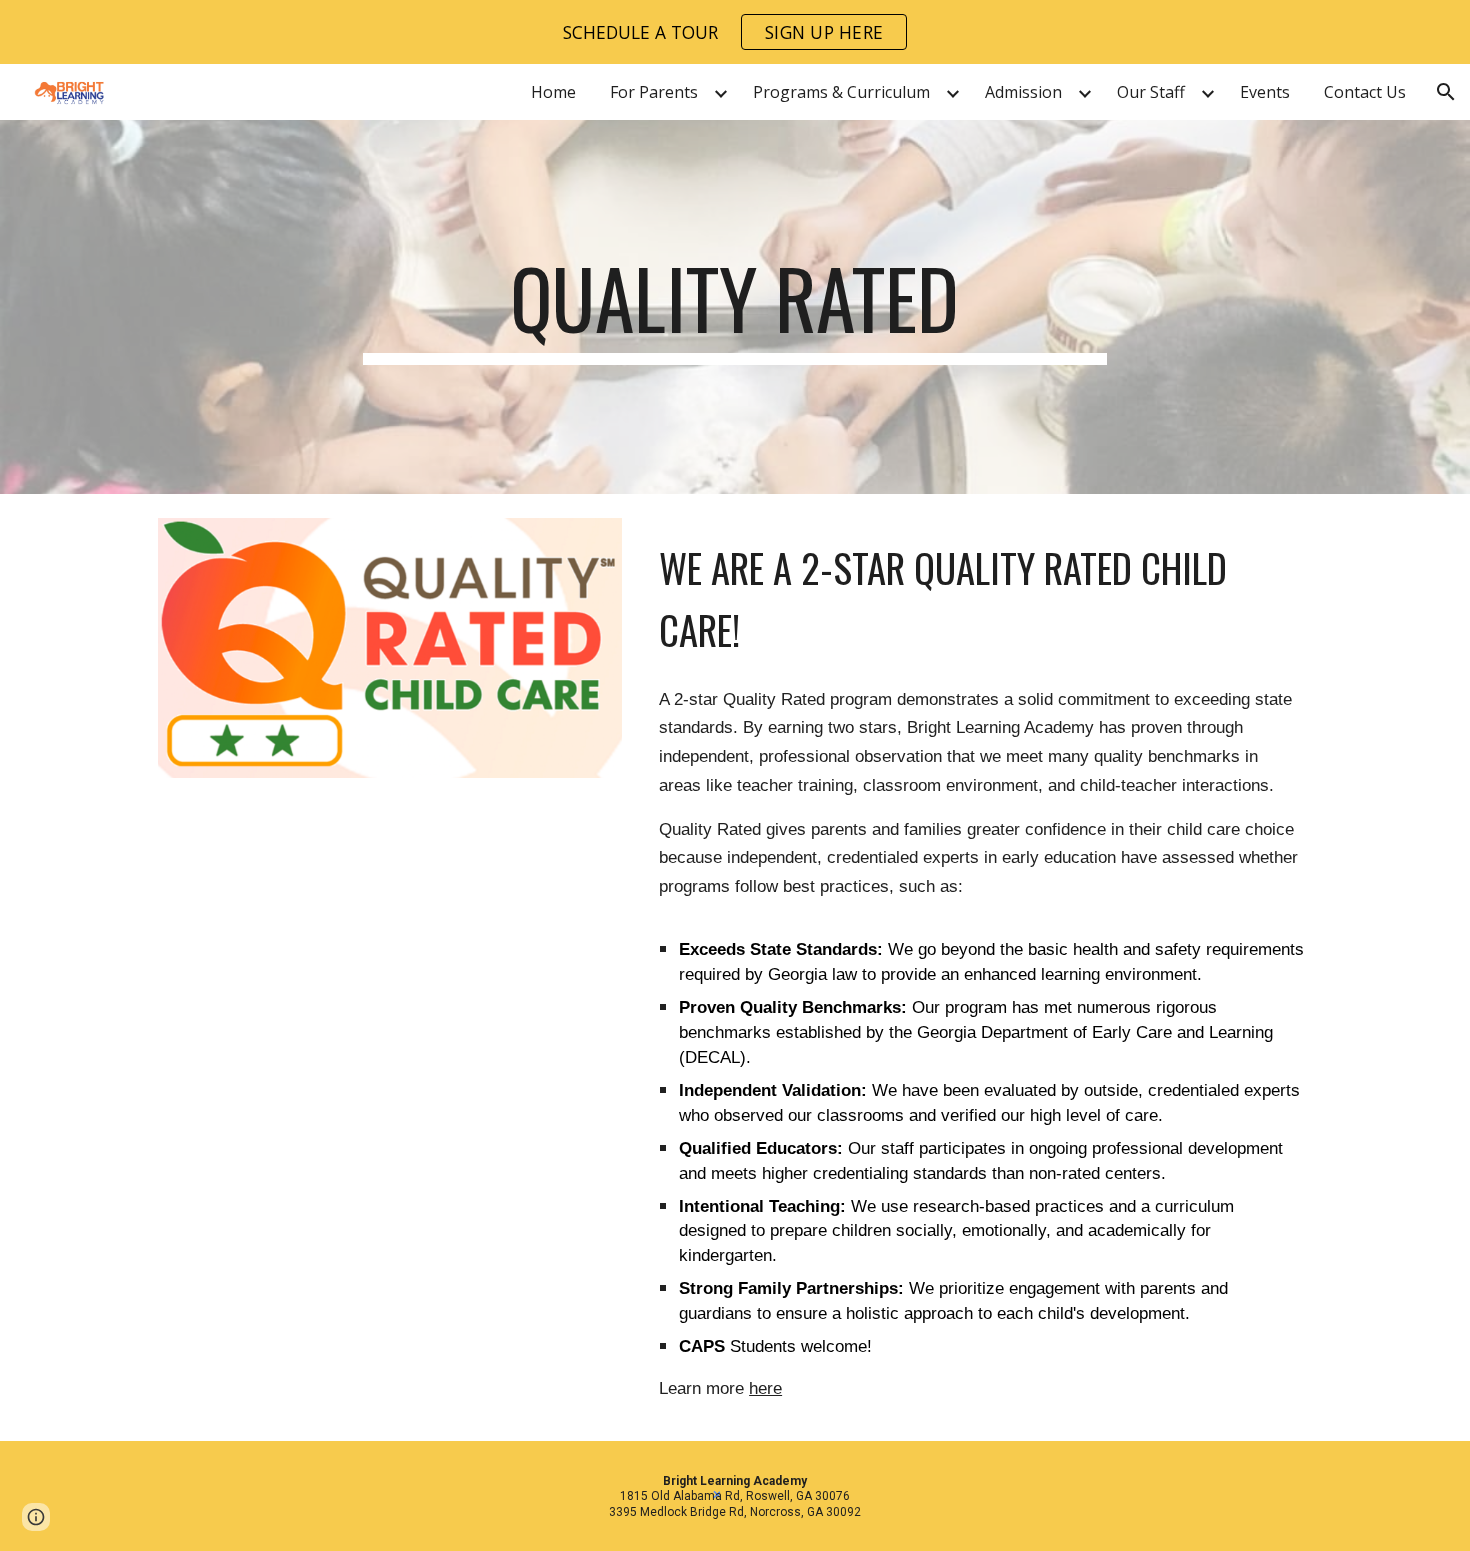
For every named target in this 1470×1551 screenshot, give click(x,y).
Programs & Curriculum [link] (841, 92)
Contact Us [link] (1365, 92)
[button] (1446, 92)
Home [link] (553, 92)
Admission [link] (1023, 92)
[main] (735, 307)
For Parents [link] (654, 92)
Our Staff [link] (1151, 92)
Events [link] (1265, 92)
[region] (735, 32)
